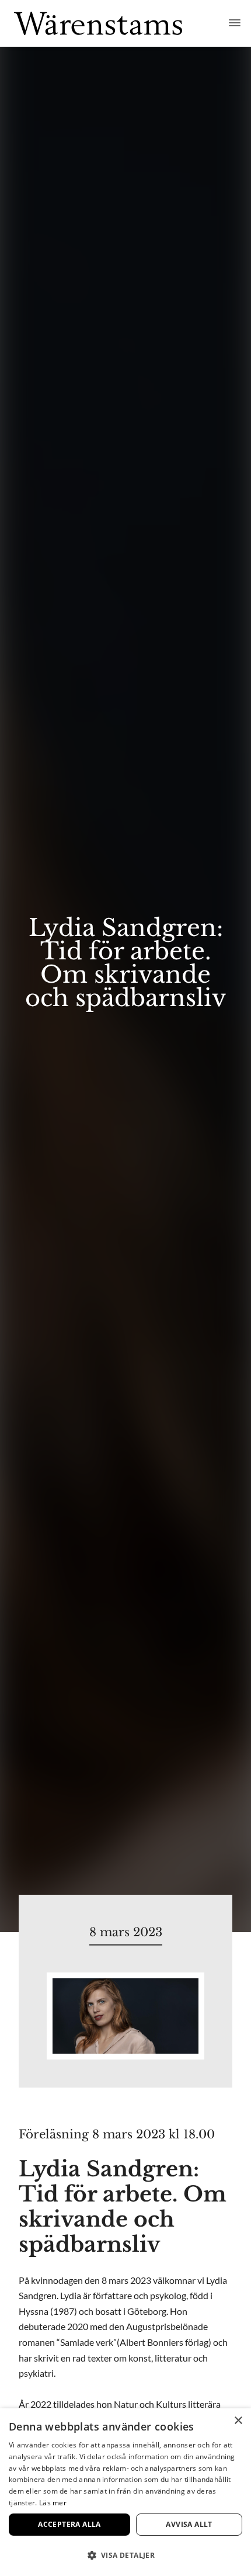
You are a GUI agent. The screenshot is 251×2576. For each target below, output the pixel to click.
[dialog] (125, 2492)
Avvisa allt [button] (189, 2524)
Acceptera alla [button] (69, 2524)
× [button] (238, 2421)
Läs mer (53, 2503)
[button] (125, 2555)
